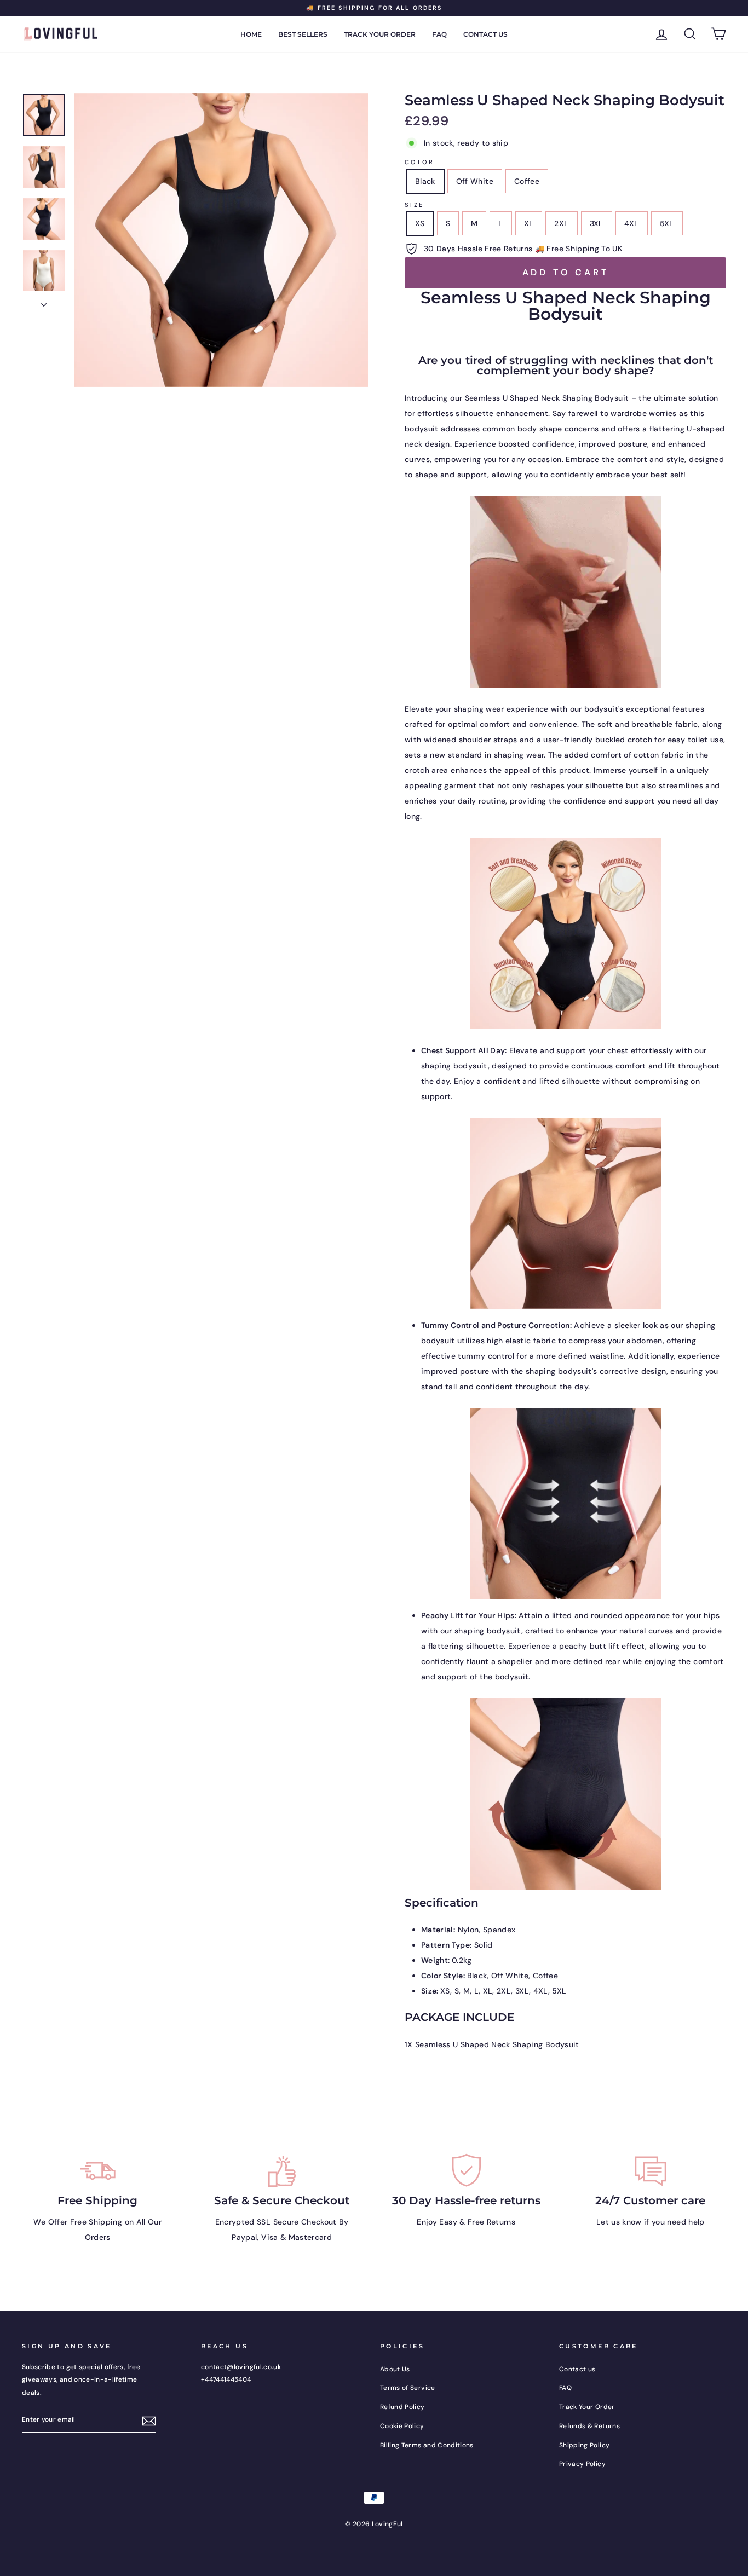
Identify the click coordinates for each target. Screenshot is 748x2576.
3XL (597, 223)
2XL (561, 223)
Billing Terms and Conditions (427, 2445)
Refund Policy (402, 2407)
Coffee (527, 181)
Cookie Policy (402, 2426)
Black (425, 181)
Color (420, 162)
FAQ (439, 34)
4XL (632, 223)
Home (251, 34)
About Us (395, 2369)
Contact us (485, 34)
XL (529, 223)
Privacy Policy (582, 2464)
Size (414, 205)
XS (420, 223)
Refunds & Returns (589, 2426)
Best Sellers (303, 34)
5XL (667, 223)
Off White (475, 181)
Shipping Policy (584, 2445)
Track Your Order (380, 34)
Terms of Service (408, 2388)
